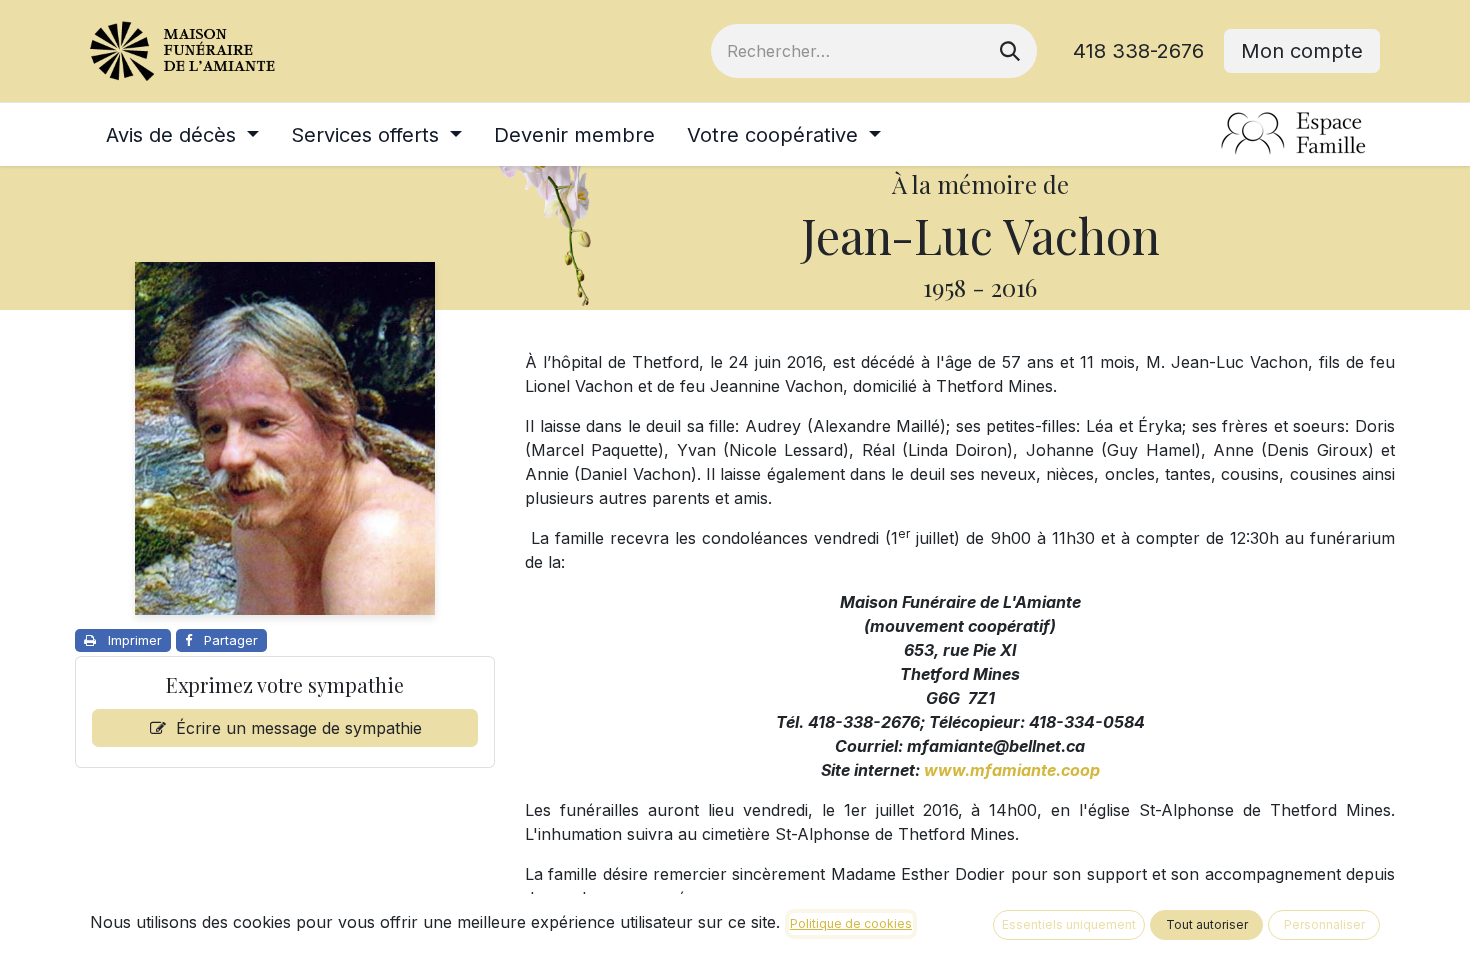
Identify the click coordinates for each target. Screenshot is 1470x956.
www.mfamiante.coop (1012, 770)
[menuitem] (182, 135)
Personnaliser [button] (1324, 924)
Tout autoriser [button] (1207, 924)
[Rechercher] (1010, 51)
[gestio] (1294, 134)
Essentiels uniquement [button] (1069, 924)
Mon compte (1302, 51)
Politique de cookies (851, 923)
